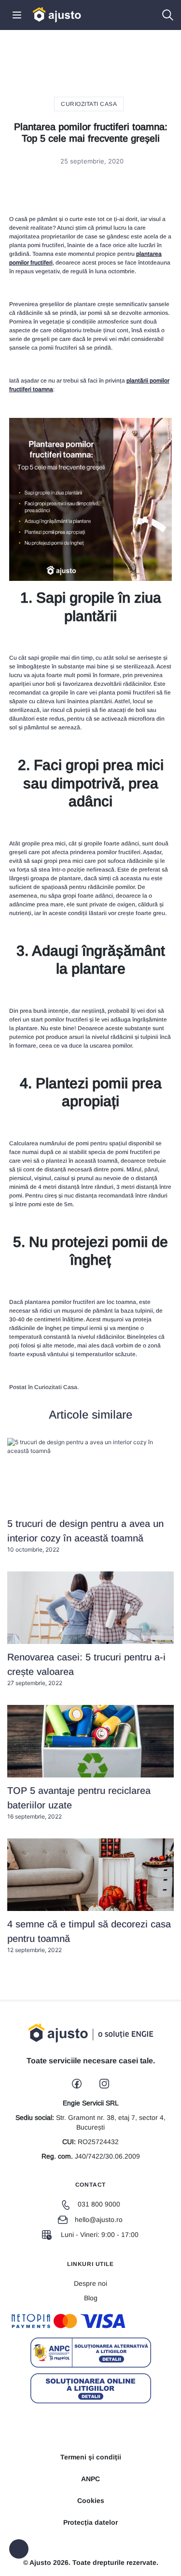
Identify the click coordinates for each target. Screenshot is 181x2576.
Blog (91, 2298)
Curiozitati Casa (89, 104)
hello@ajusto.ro (99, 2220)
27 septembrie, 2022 (86, 1669)
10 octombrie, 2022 (85, 1536)
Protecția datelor (90, 2522)
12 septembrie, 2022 (89, 1936)
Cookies (91, 2501)
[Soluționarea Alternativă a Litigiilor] (91, 2353)
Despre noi (90, 2283)
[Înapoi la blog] (19, 2549)
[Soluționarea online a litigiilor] (91, 2388)
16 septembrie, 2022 (79, 1803)
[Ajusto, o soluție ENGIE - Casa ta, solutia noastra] (57, 14)
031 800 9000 (99, 2204)
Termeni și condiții (91, 2457)
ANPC (90, 2479)
